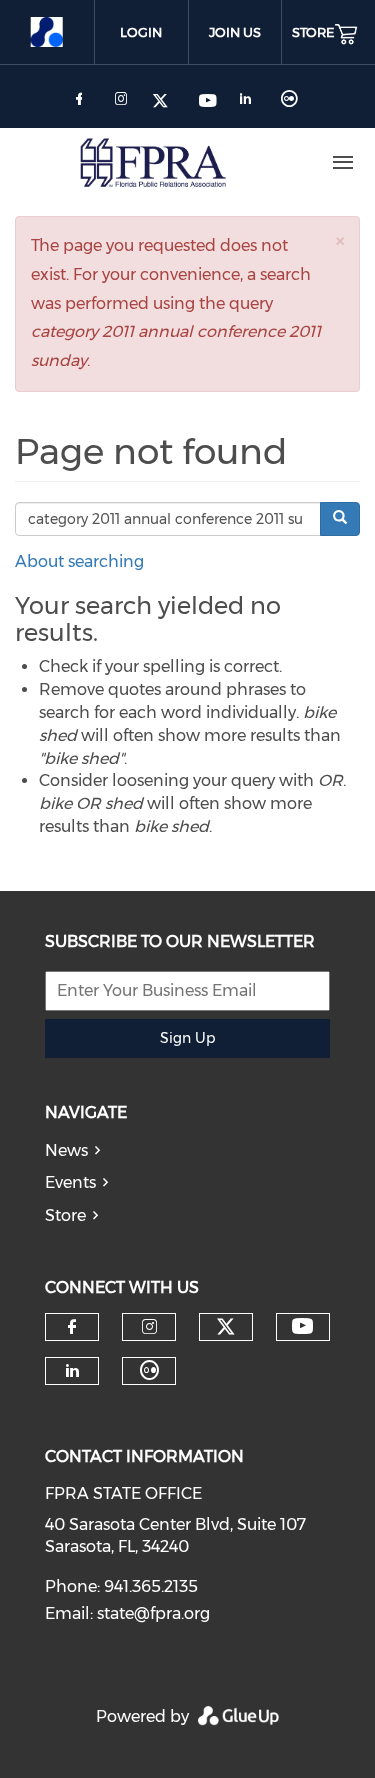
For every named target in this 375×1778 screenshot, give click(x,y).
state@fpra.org (153, 1613)
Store (65, 1215)
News (66, 1150)
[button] (340, 240)
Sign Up (187, 1038)
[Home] (153, 163)
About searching (79, 561)
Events (70, 1182)
